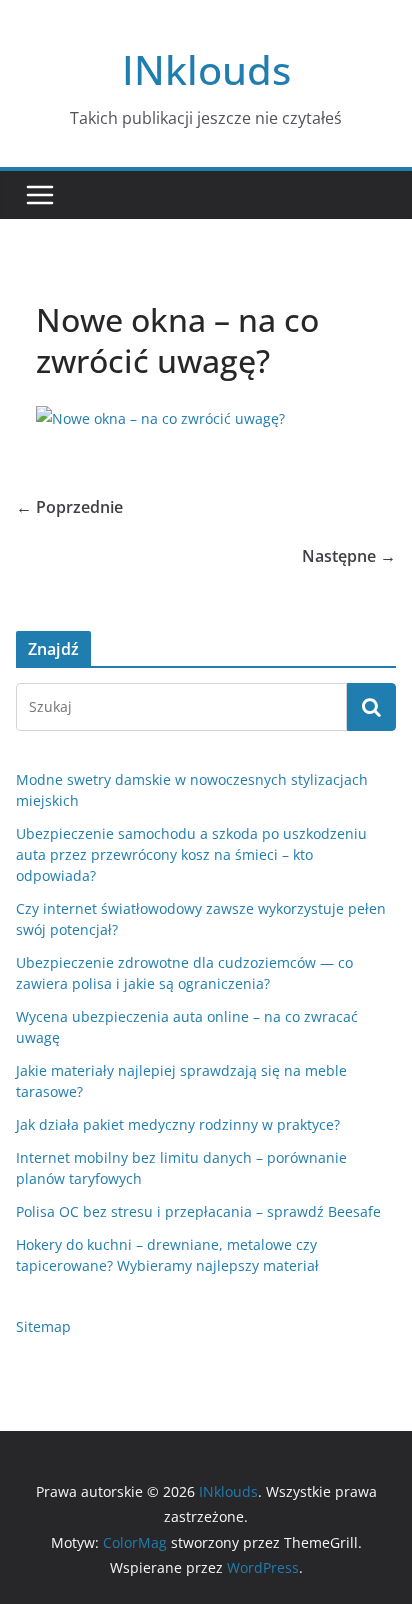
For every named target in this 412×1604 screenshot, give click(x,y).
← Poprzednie (69, 507)
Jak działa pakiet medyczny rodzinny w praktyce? (178, 1124)
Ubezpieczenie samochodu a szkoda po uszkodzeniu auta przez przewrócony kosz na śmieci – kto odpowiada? (191, 854)
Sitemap (43, 1326)
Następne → (349, 556)
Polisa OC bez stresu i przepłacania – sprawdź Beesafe (198, 1211)
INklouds (206, 69)
